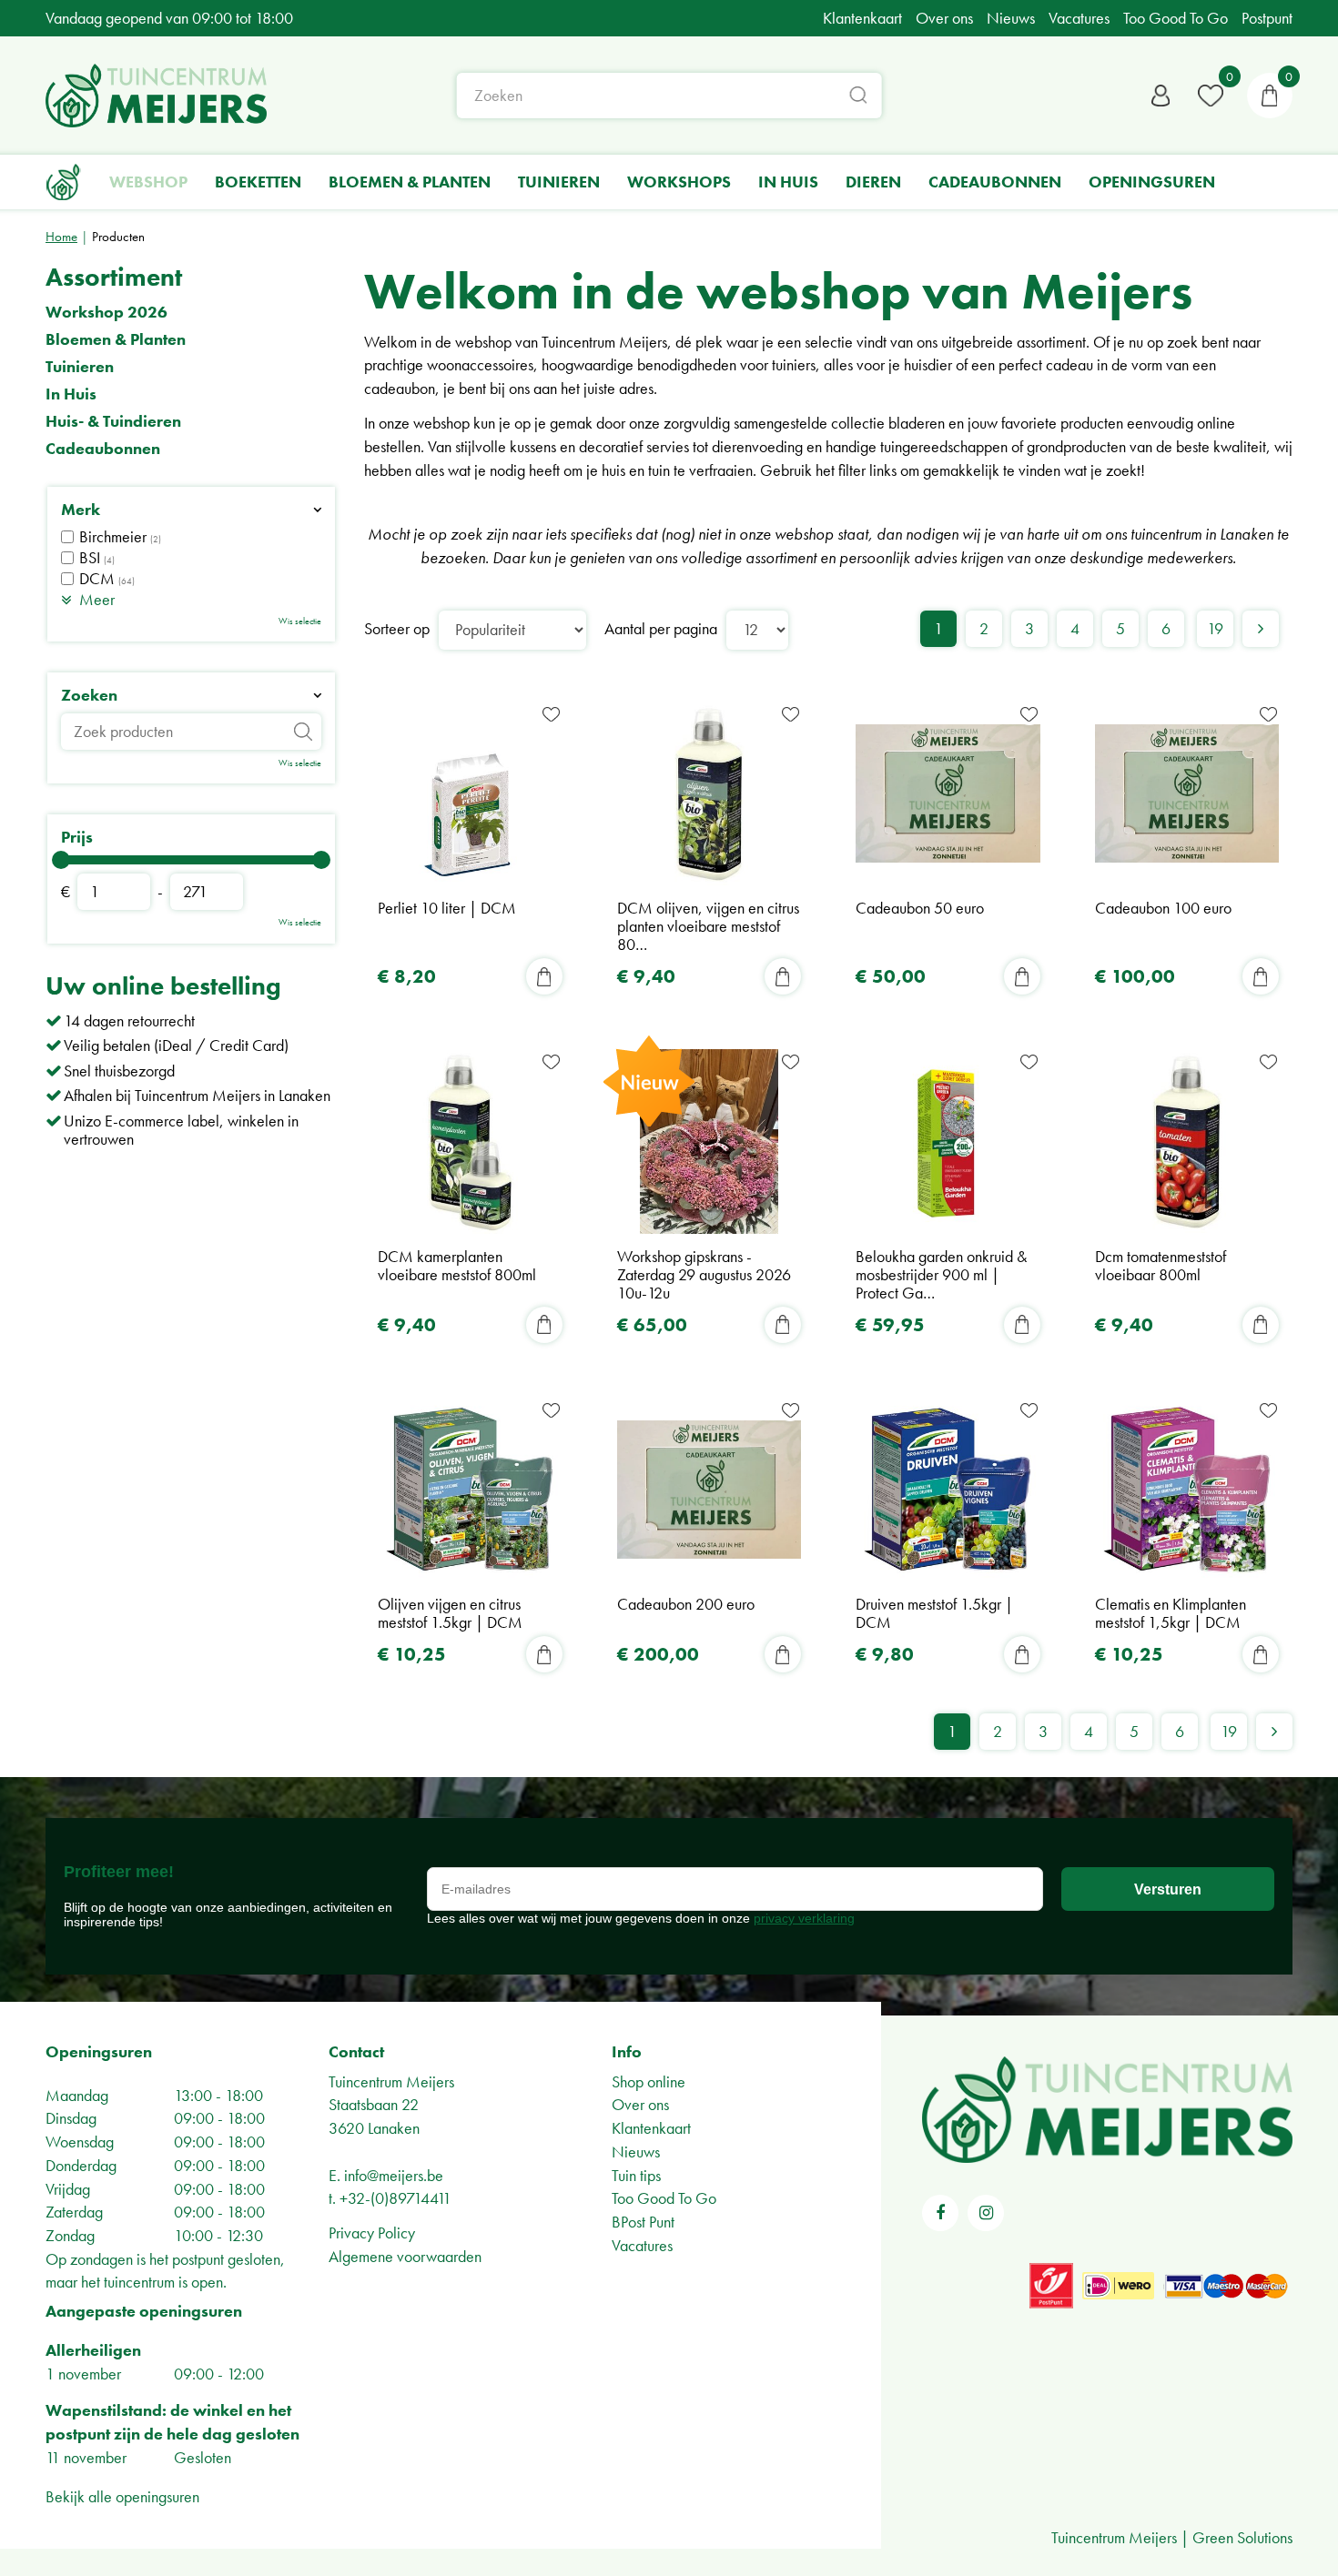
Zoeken (89, 695)
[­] (940, 2213)
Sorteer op (397, 628)
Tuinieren (80, 367)
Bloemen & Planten (116, 339)
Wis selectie (300, 621)
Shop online (649, 2081)
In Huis (71, 394)
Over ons (640, 2104)
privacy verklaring (804, 1918)
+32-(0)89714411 (395, 2198)
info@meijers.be (394, 2175)
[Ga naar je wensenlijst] (1211, 96)
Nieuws (636, 2152)
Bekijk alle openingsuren (122, 2496)
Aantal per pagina (661, 628)
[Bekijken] (1270, 96)
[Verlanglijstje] (1211, 96)
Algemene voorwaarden (405, 2256)
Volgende (1261, 629)
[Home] (64, 182)
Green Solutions (1242, 2537)
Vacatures (642, 2245)
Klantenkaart (651, 2128)
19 (1215, 628)
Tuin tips (636, 2175)
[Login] (1161, 96)
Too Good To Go (664, 2198)
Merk (81, 510)
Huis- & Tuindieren (113, 421)
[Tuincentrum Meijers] (156, 96)
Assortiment (114, 277)
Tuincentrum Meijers (391, 2081)
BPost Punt (643, 2222)
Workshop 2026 (106, 312)
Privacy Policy (372, 2233)
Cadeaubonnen (103, 449)
